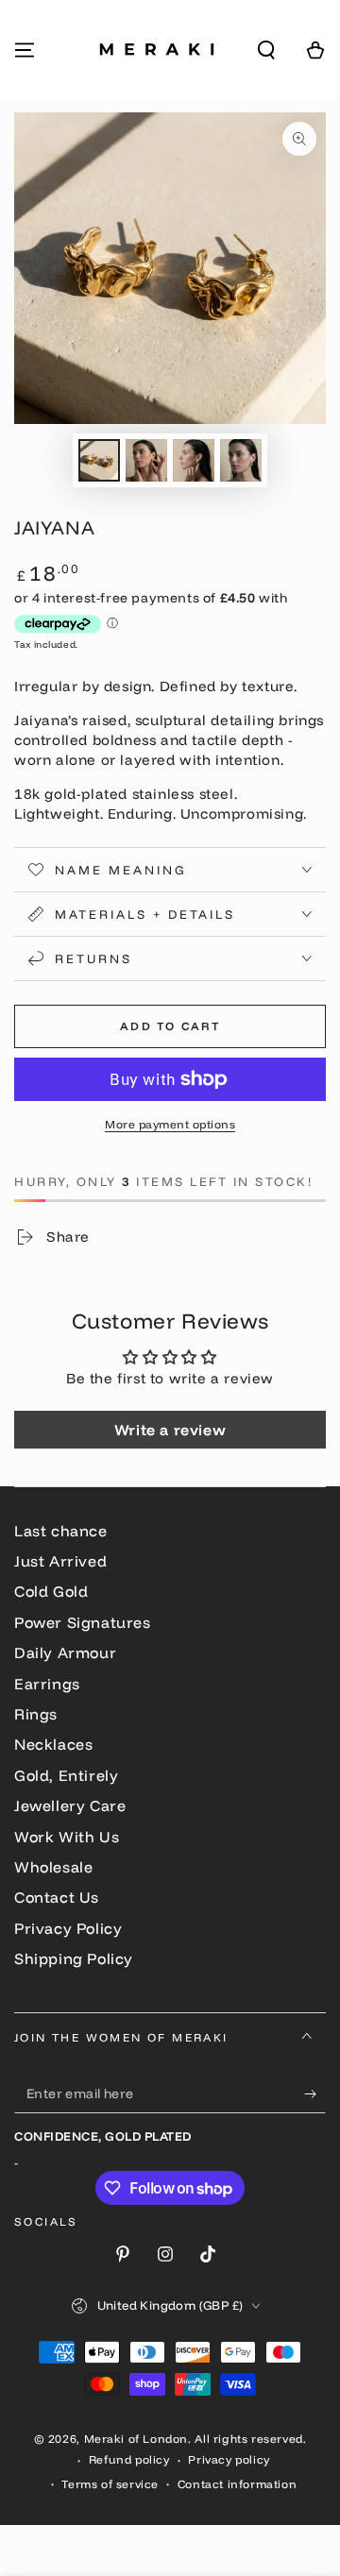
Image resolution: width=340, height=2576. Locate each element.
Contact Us (57, 1897)
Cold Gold (51, 1591)
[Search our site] (266, 50)
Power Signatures (83, 1622)
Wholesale (53, 1867)
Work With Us (67, 1837)
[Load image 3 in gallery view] (194, 460)
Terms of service (110, 2484)
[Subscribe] (315, 2094)
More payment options (170, 1124)
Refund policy (129, 2459)
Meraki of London (136, 2439)
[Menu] (25, 50)
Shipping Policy (74, 1958)
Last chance (61, 1531)
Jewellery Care (70, 1805)
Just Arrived (60, 1561)
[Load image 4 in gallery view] (241, 460)
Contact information (237, 2484)
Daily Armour (65, 1652)
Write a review (170, 1430)
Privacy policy (229, 2459)
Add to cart (170, 1026)
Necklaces (53, 1744)
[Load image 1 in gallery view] (99, 460)
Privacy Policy (68, 1928)
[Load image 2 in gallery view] (146, 460)
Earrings (47, 1684)
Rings (36, 1714)
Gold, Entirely (66, 1775)
